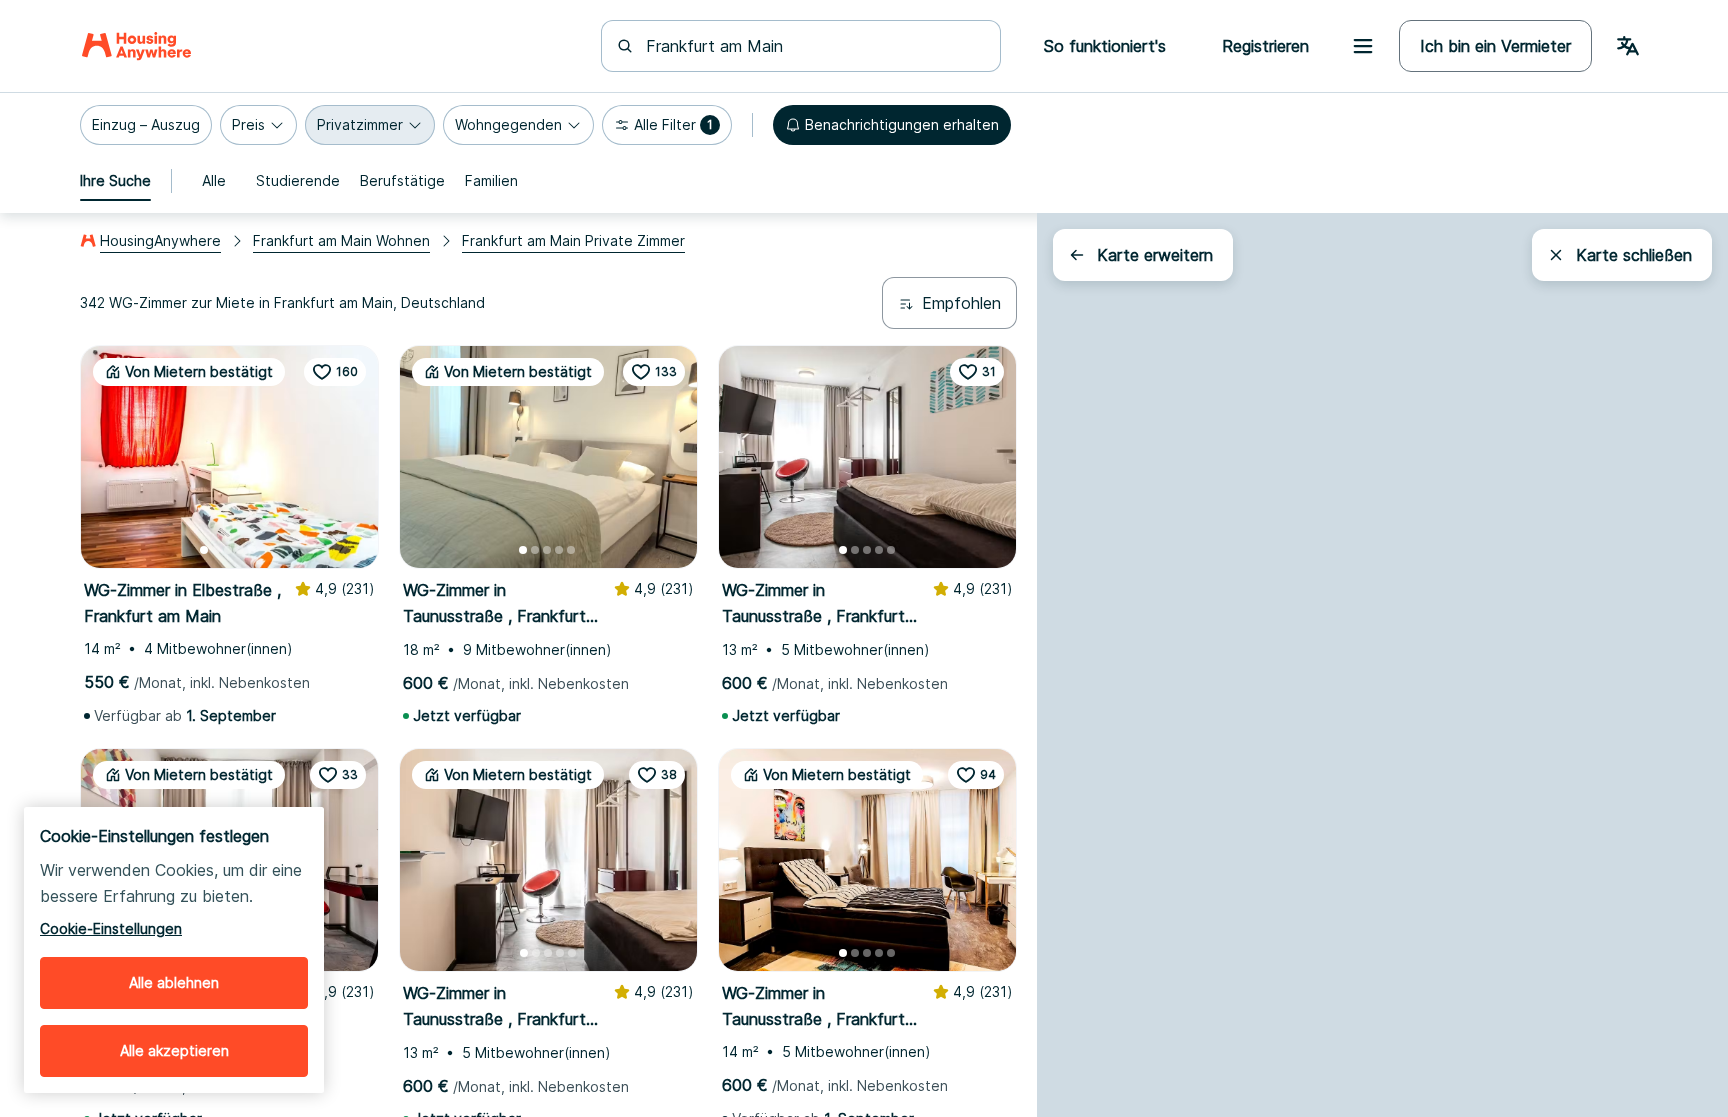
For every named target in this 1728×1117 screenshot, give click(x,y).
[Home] (136, 46)
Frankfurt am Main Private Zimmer (573, 240)
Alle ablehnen (174, 982)
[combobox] (813, 46)
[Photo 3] (228, 550)
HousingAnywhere (160, 240)
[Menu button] (1363, 46)
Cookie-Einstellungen (111, 928)
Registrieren (1265, 46)
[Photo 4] (240, 550)
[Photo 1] (204, 550)
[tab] (115, 181)
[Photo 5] (252, 550)
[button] (146, 125)
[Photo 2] (216, 550)
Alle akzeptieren (174, 1050)
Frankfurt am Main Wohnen (341, 240)
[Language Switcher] (1628, 46)
